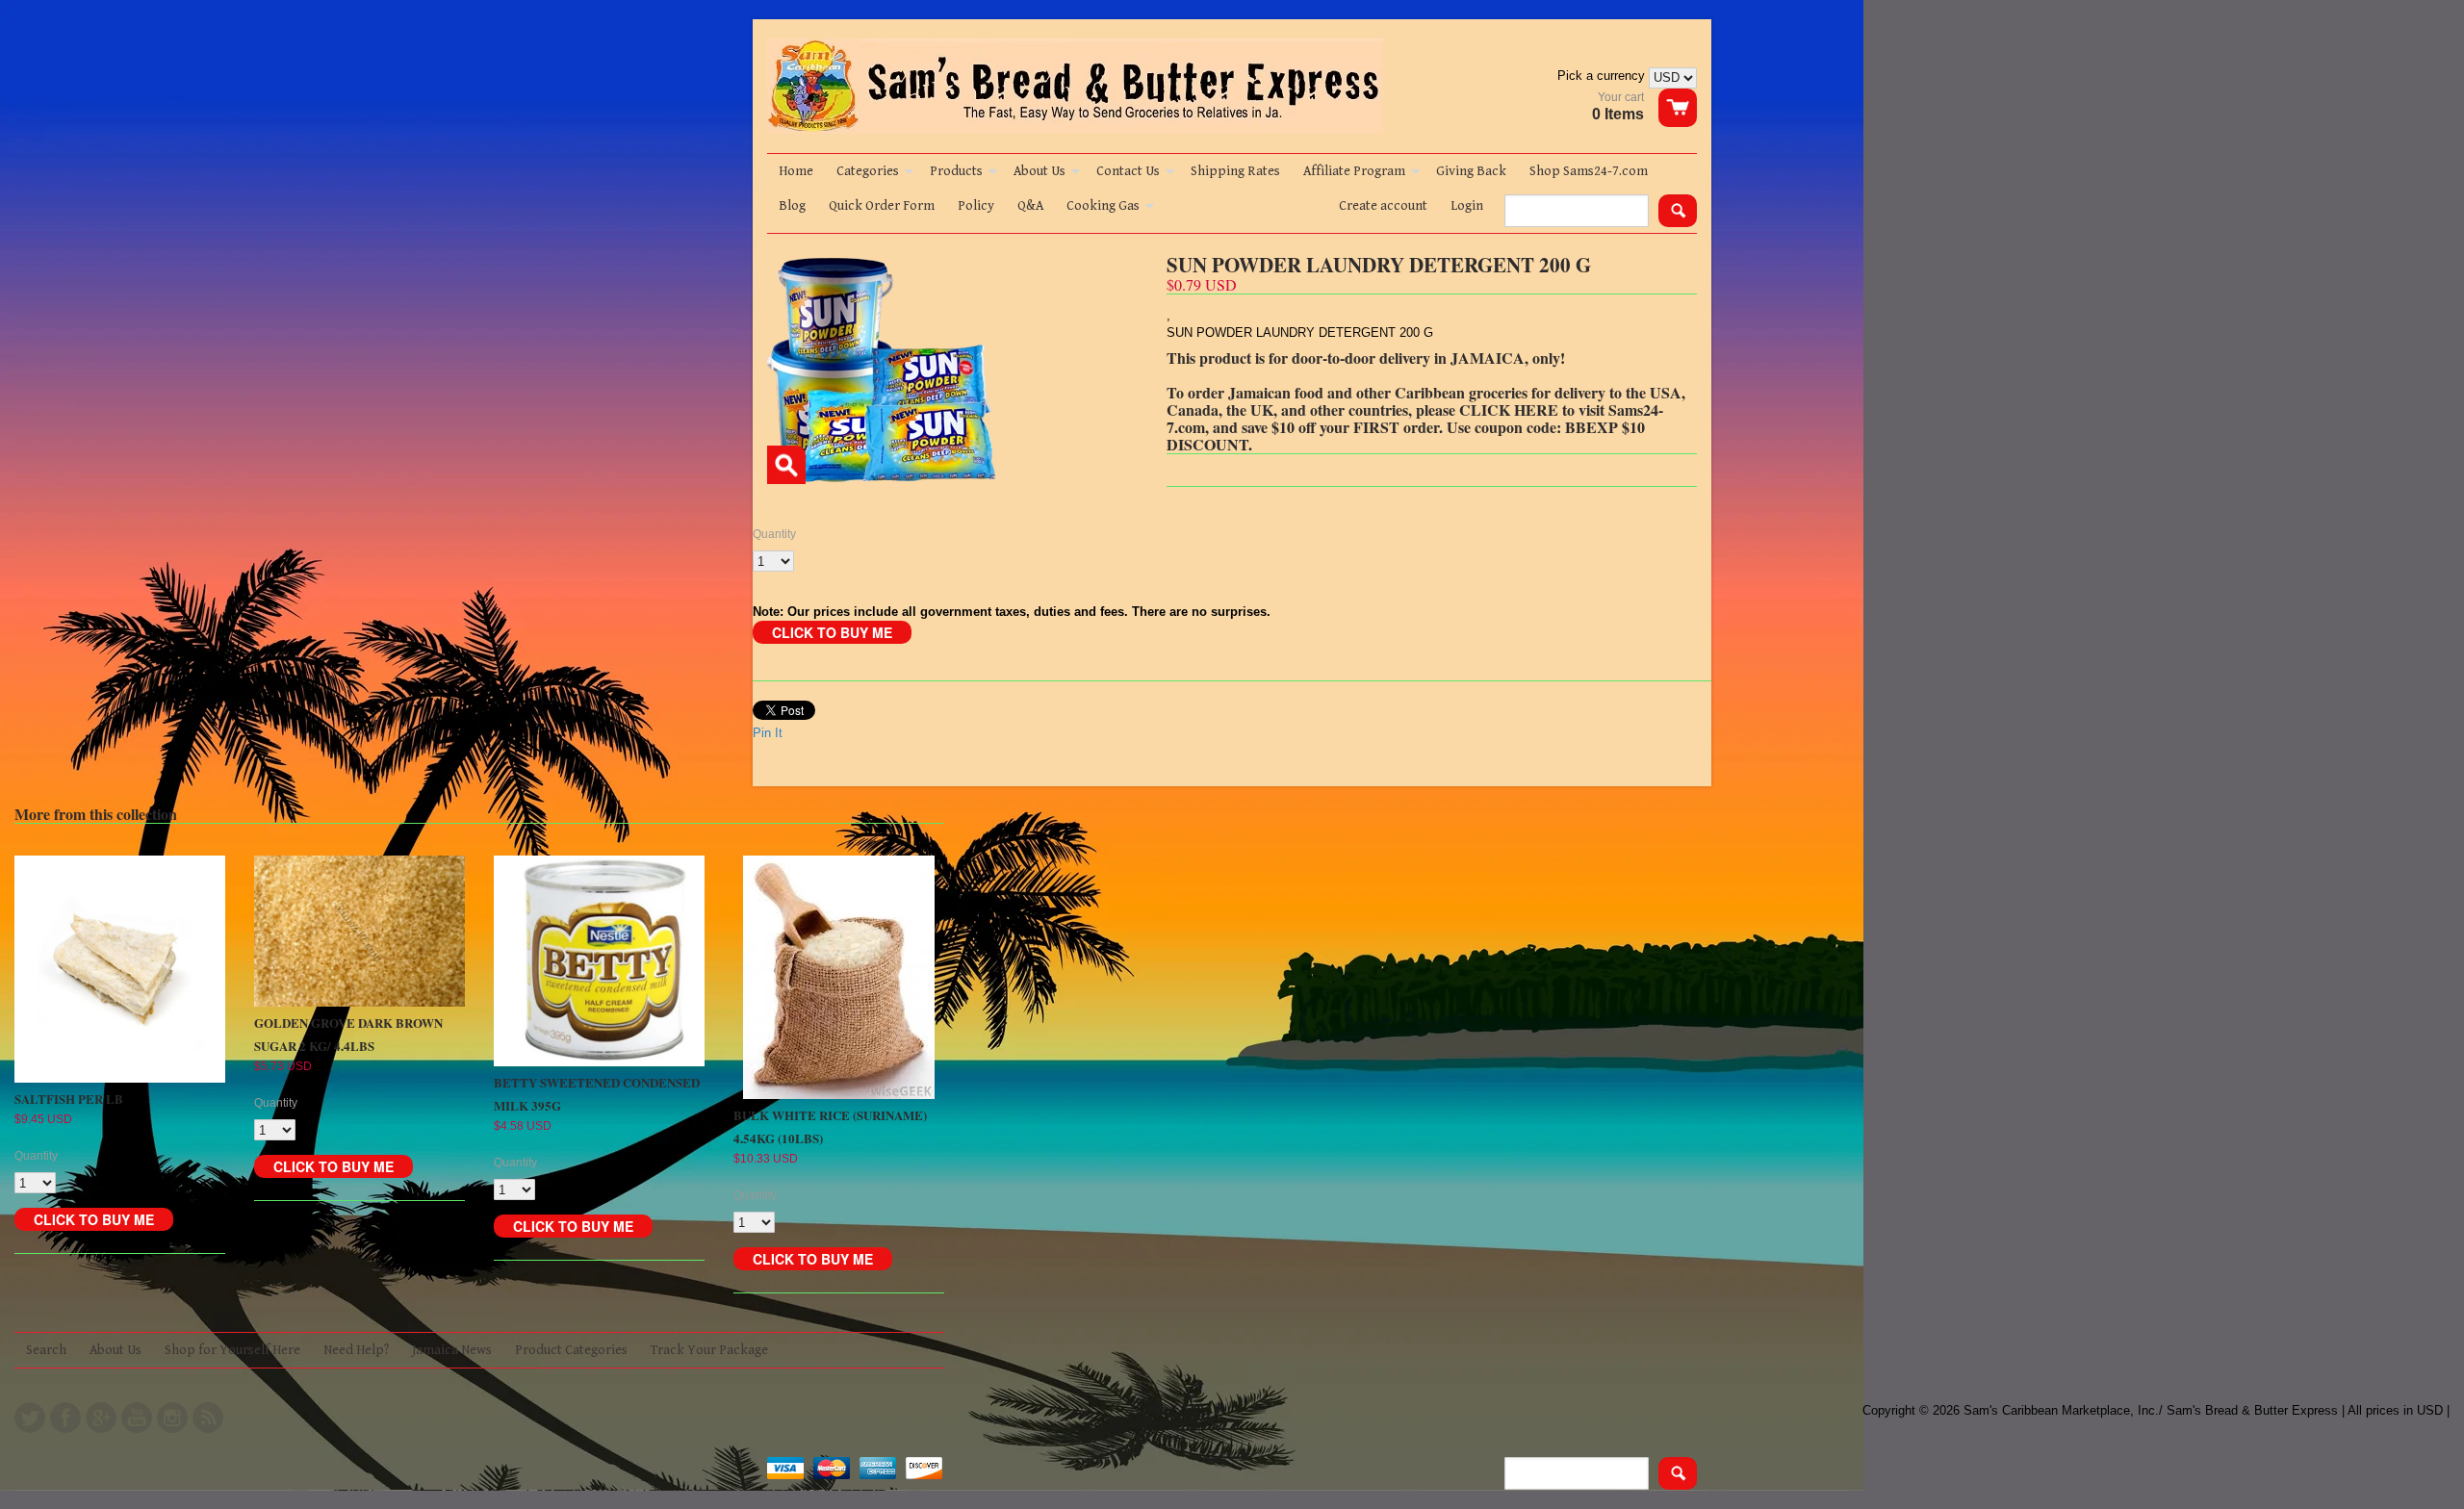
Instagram (172, 1418)
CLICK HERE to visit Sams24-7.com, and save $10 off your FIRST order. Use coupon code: (1415, 418)
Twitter (30, 1418)
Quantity (774, 534)
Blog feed (208, 1418)
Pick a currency (1603, 76)
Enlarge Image (786, 465)
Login (1467, 206)
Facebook (65, 1418)
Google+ (101, 1418)
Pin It (768, 733)
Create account (1383, 206)
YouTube (137, 1418)
